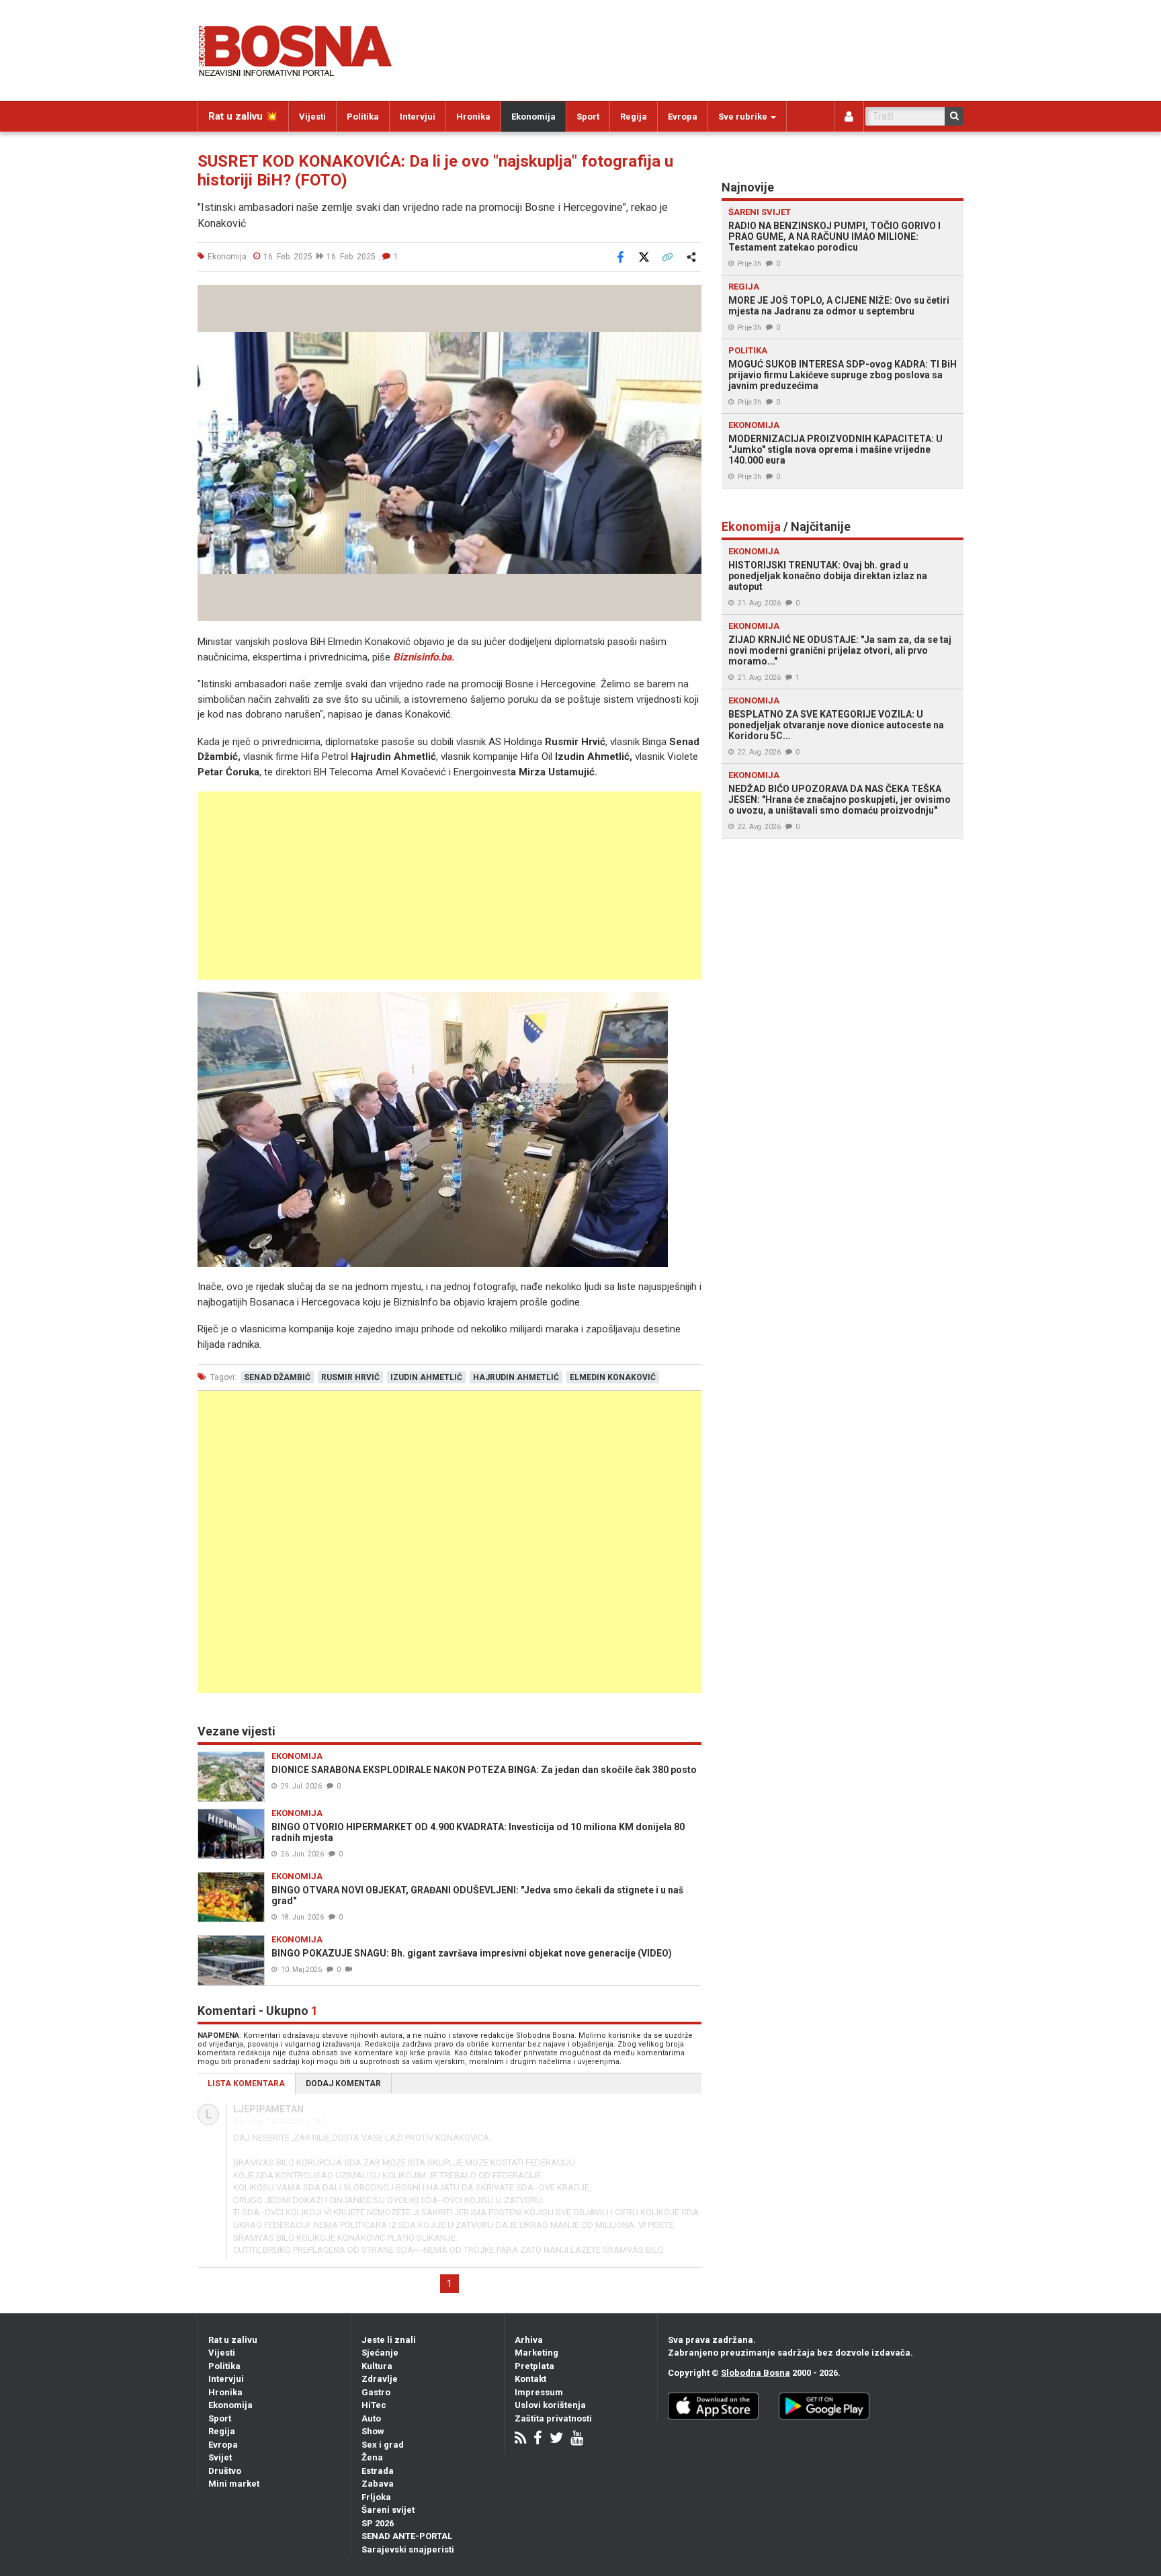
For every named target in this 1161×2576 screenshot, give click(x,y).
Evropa (683, 117)
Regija (634, 117)
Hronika (473, 117)
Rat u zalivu (233, 2340)
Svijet (220, 2457)
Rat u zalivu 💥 (243, 116)
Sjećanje (380, 2353)
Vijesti (312, 117)
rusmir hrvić (350, 1377)
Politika (363, 117)
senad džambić (277, 1377)
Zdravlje (380, 2379)
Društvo (225, 2471)
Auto (371, 2418)
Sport (588, 117)
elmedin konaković (613, 1377)
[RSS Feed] (520, 2439)
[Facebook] (538, 2439)
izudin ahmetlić (426, 1377)
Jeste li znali (389, 2340)
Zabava (378, 2484)
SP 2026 (378, 2523)
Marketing (536, 2353)
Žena (372, 2457)
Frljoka (376, 2497)
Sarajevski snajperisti (408, 2549)
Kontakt (530, 2379)
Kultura (377, 2366)
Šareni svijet (388, 2510)
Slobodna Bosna (756, 2373)
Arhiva (529, 2340)
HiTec (374, 2405)
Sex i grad (383, 2445)
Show (373, 2431)
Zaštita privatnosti (553, 2418)
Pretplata (534, 2366)
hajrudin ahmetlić (516, 1377)
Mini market (234, 2484)
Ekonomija (533, 117)
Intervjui (418, 117)
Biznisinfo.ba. (424, 657)
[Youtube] (577, 2439)
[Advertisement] (449, 886)
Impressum (539, 2392)
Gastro (376, 2392)
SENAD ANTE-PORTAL (407, 2536)
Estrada (378, 2471)
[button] (689, 297)
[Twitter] (556, 2439)
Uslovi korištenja (550, 2405)
